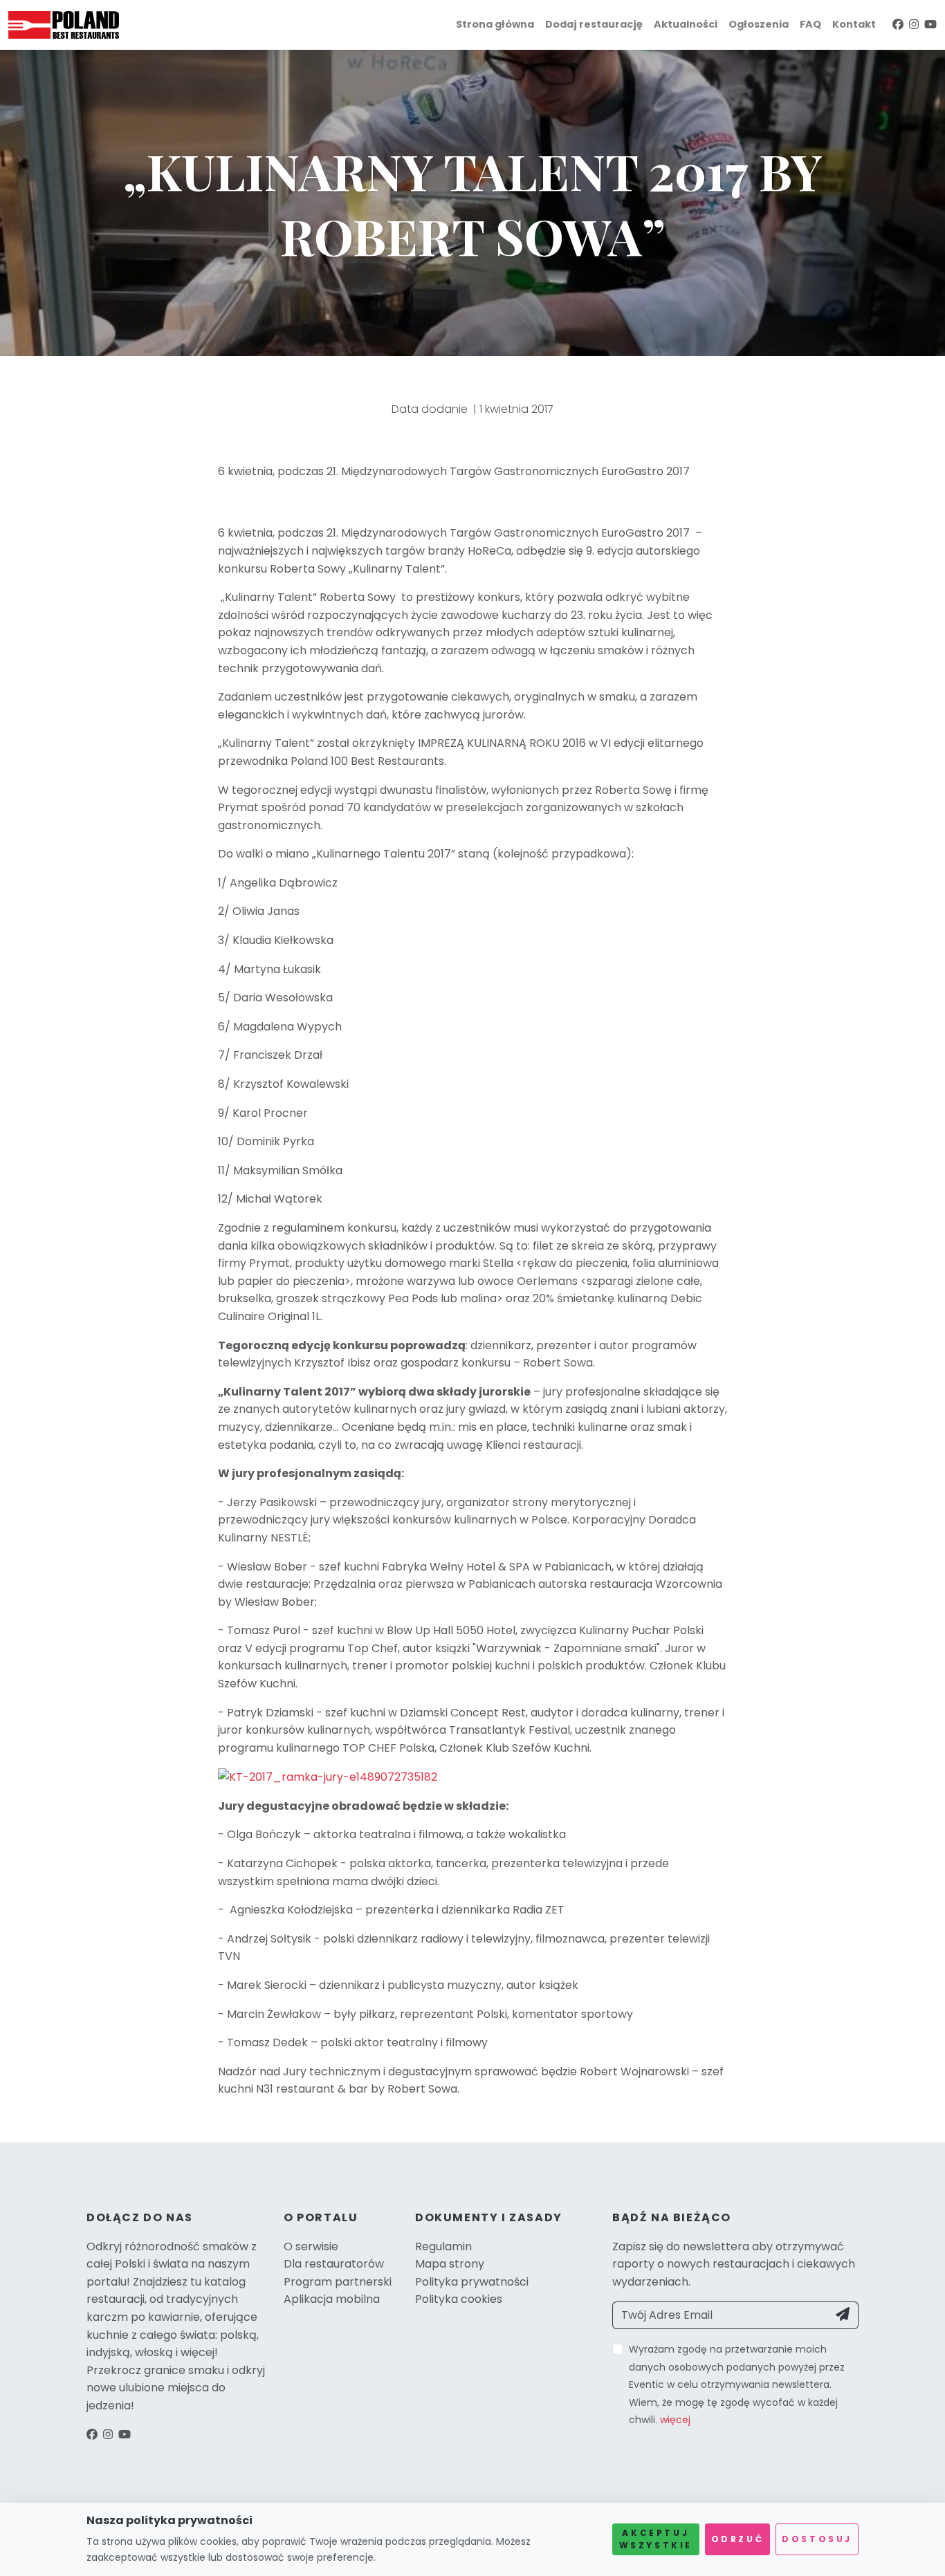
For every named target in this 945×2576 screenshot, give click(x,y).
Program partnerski (338, 2282)
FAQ (810, 24)
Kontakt (854, 24)
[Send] (843, 2315)
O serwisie (311, 2246)
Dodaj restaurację (594, 24)
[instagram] (914, 25)
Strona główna (495, 24)
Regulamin (443, 2246)
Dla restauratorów (334, 2264)
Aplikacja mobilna (332, 2299)
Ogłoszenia (759, 24)
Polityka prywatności (472, 2282)
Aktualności (686, 24)
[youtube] (930, 25)
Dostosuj (817, 2539)
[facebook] (898, 25)
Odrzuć (738, 2539)
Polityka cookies (459, 2299)
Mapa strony (450, 2264)
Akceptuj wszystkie (656, 2539)
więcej (675, 2420)
